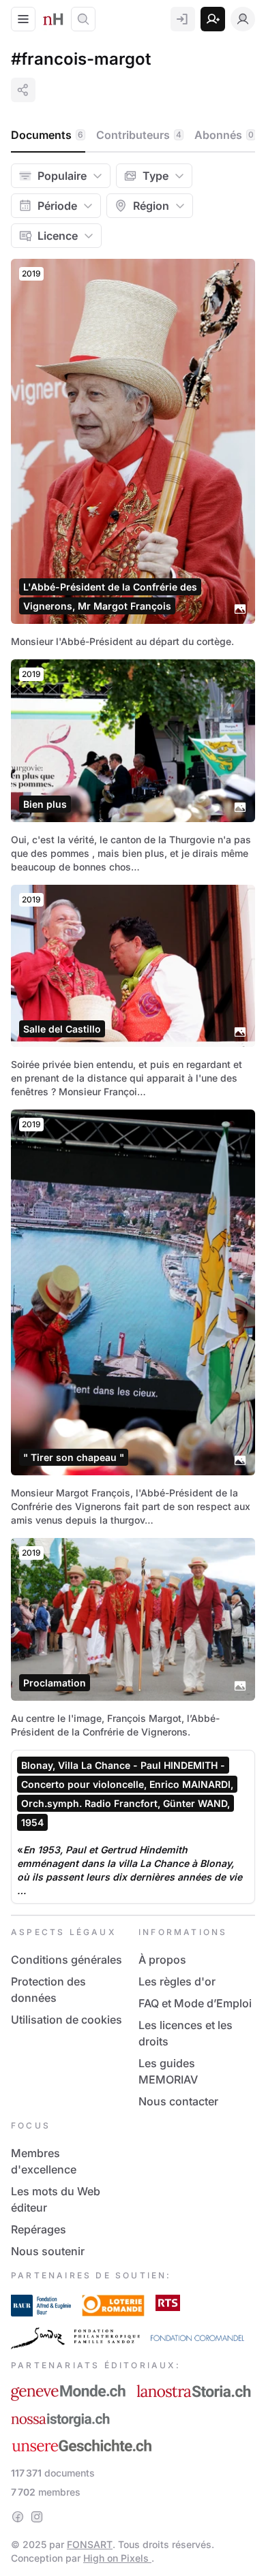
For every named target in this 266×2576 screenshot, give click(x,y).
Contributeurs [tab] (139, 135)
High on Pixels (117, 2558)
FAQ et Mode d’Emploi (195, 2003)
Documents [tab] (47, 135)
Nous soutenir (48, 2251)
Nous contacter (178, 2101)
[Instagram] (37, 2517)
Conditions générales (66, 1960)
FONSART (90, 2544)
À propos (162, 1960)
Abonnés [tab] (224, 135)
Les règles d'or (177, 1981)
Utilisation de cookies (66, 2020)
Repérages (39, 2229)
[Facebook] (18, 2517)
